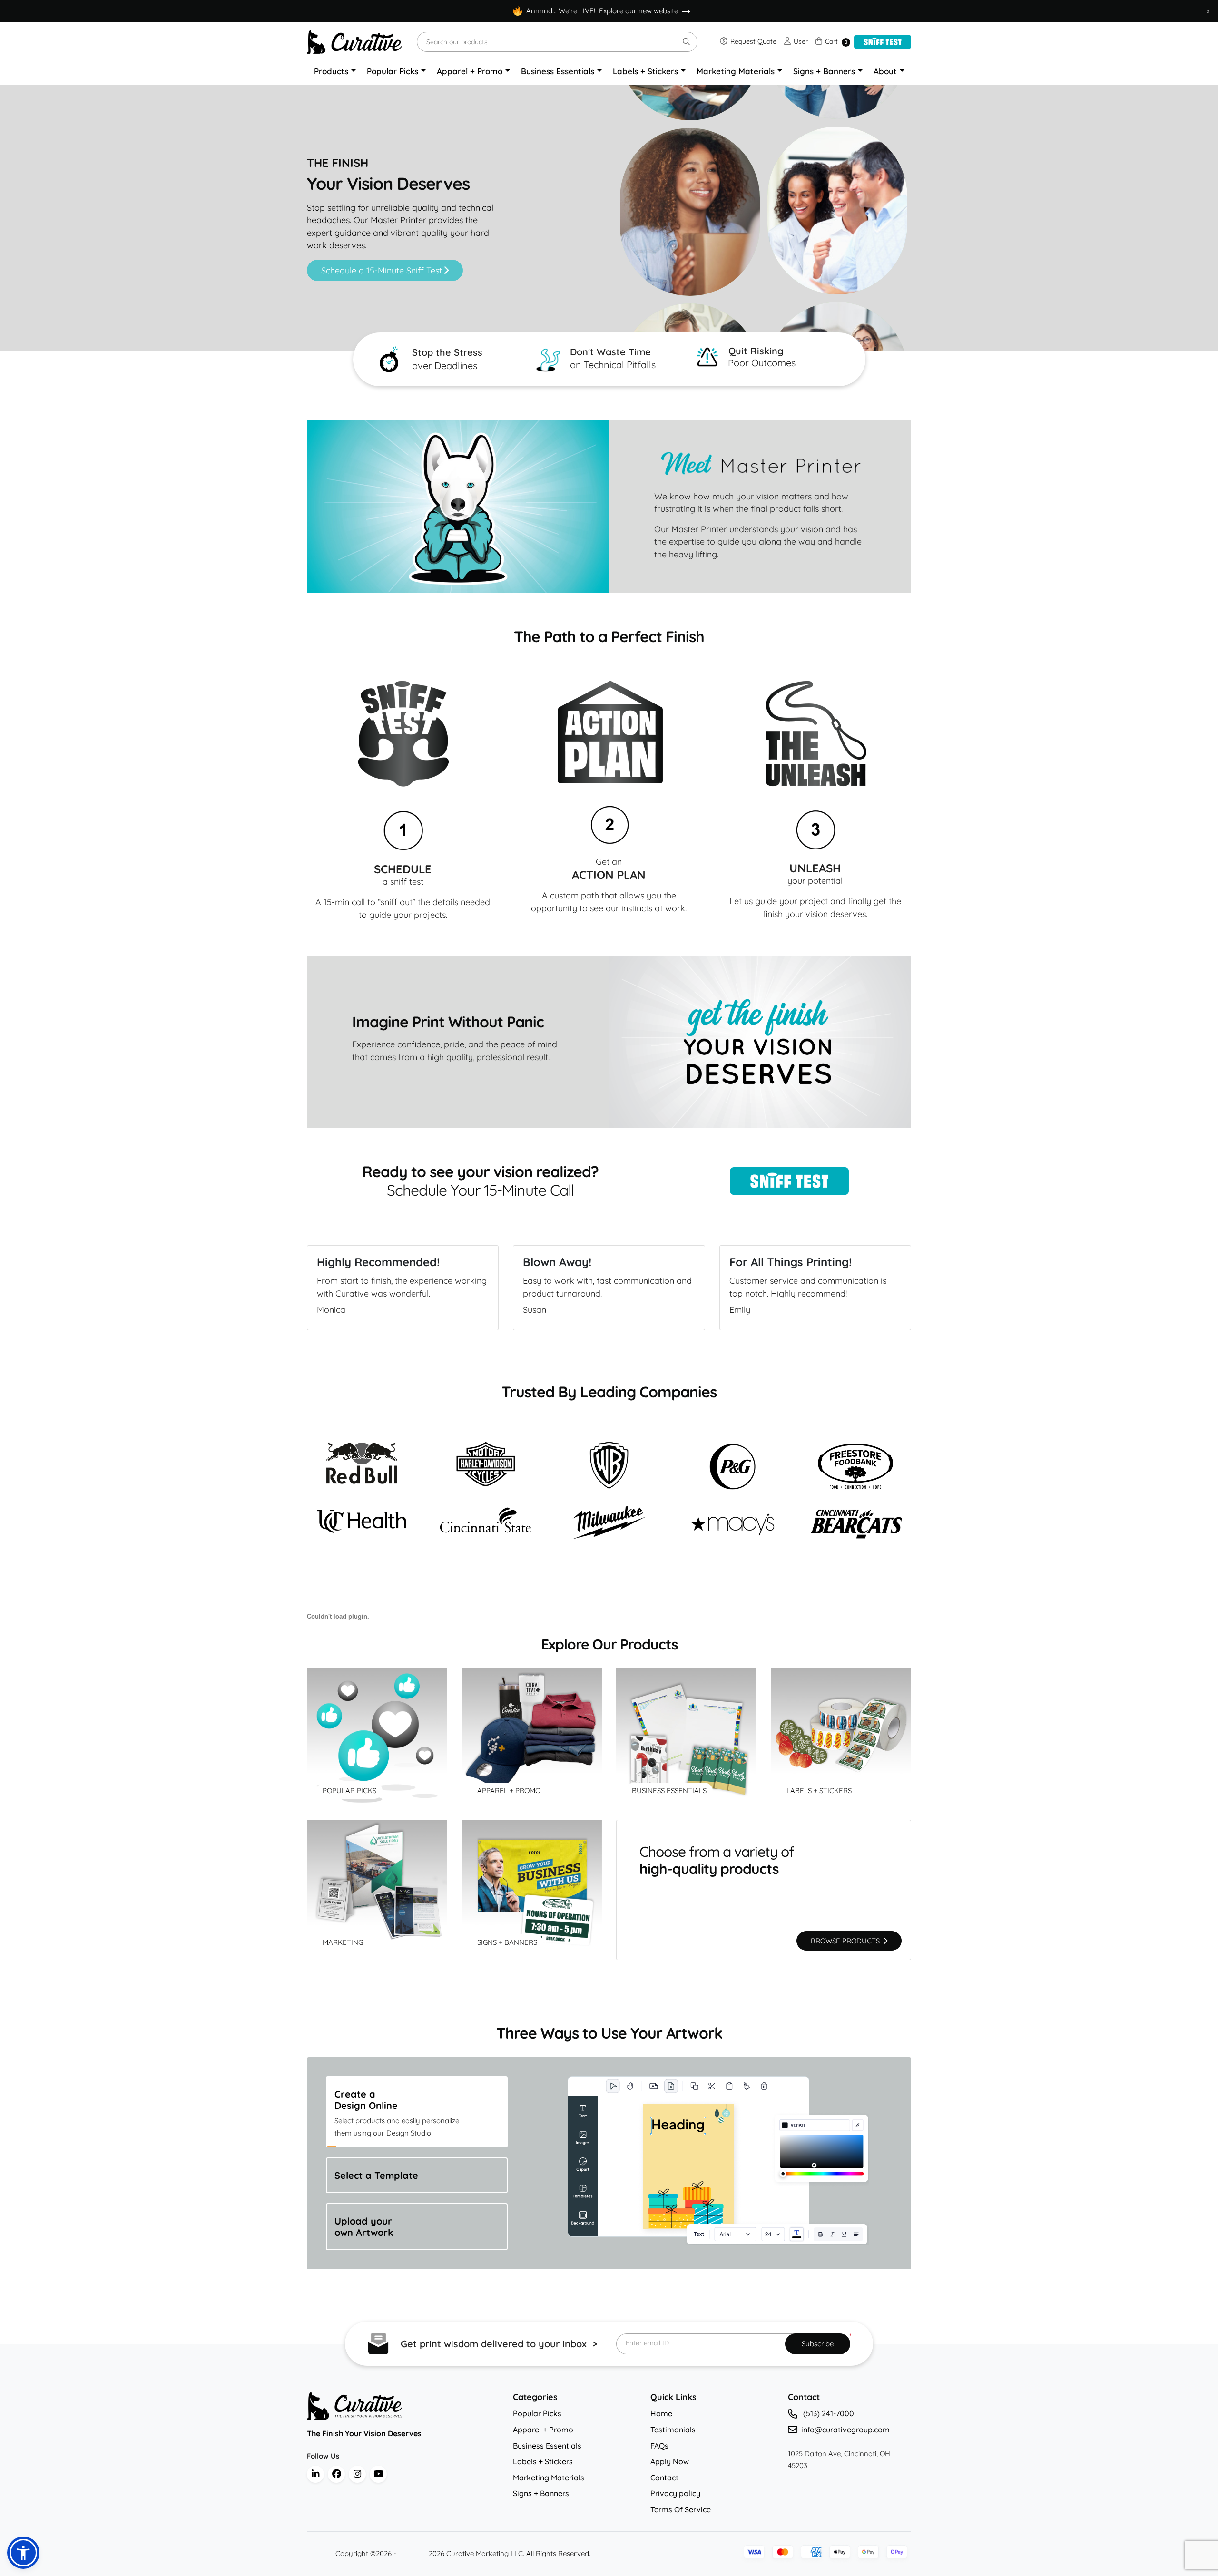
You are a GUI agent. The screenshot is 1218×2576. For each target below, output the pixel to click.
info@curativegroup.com (845, 2430)
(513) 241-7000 (828, 2413)
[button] (23, 2553)
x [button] (1208, 10)
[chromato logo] (403, 2406)
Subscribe (818, 2344)
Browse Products (846, 1941)
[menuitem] (335, 71)
